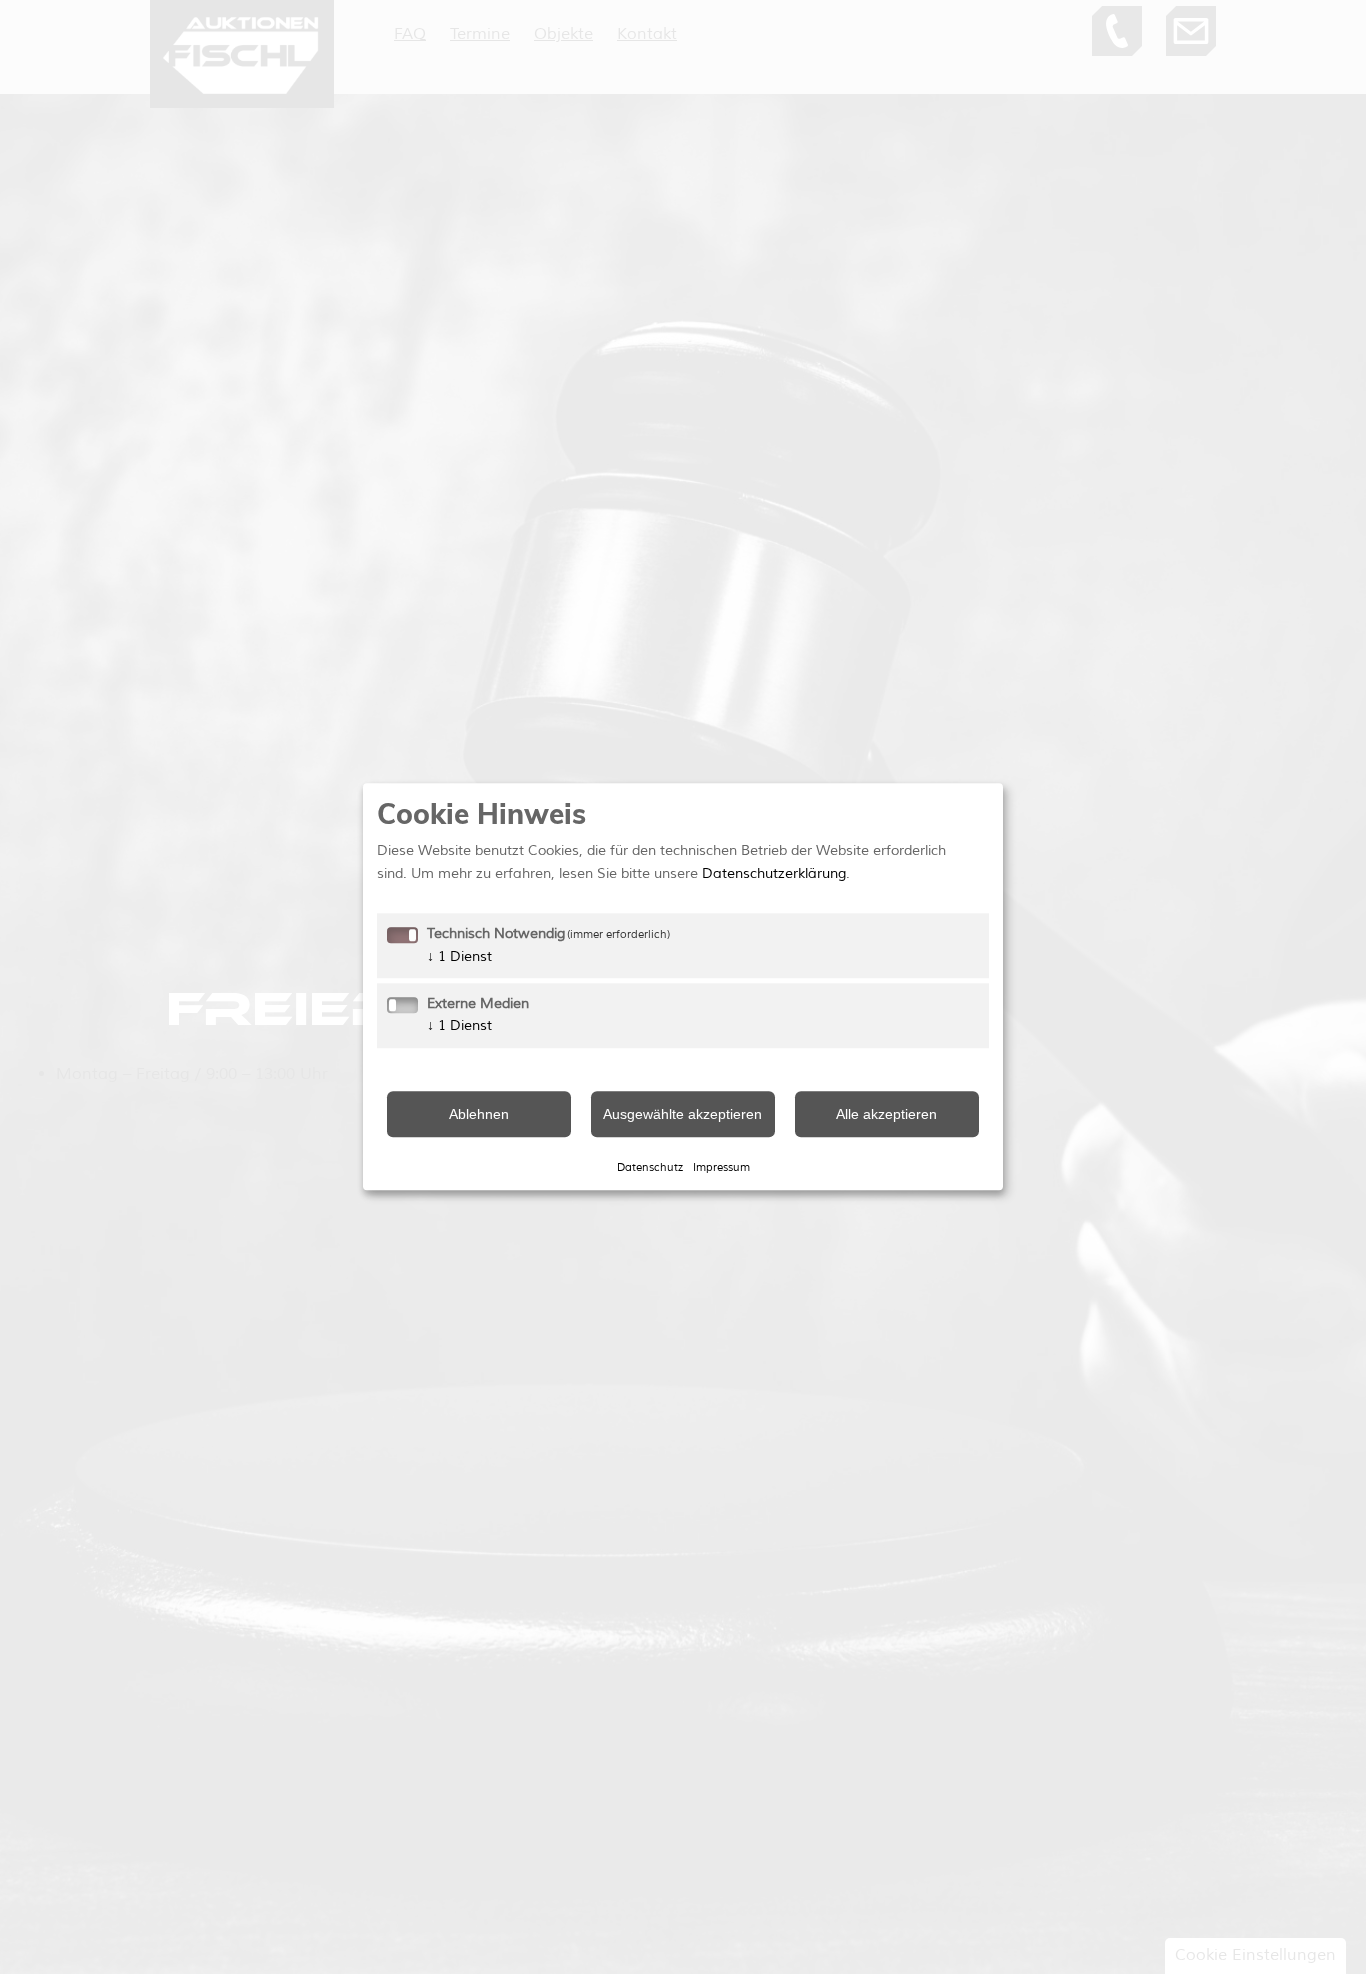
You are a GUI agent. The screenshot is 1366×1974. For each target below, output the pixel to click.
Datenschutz (650, 1167)
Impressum (721, 1167)
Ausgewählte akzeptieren (682, 1114)
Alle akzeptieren (886, 1114)
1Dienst (459, 956)
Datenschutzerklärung (774, 873)
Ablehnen (479, 1114)
